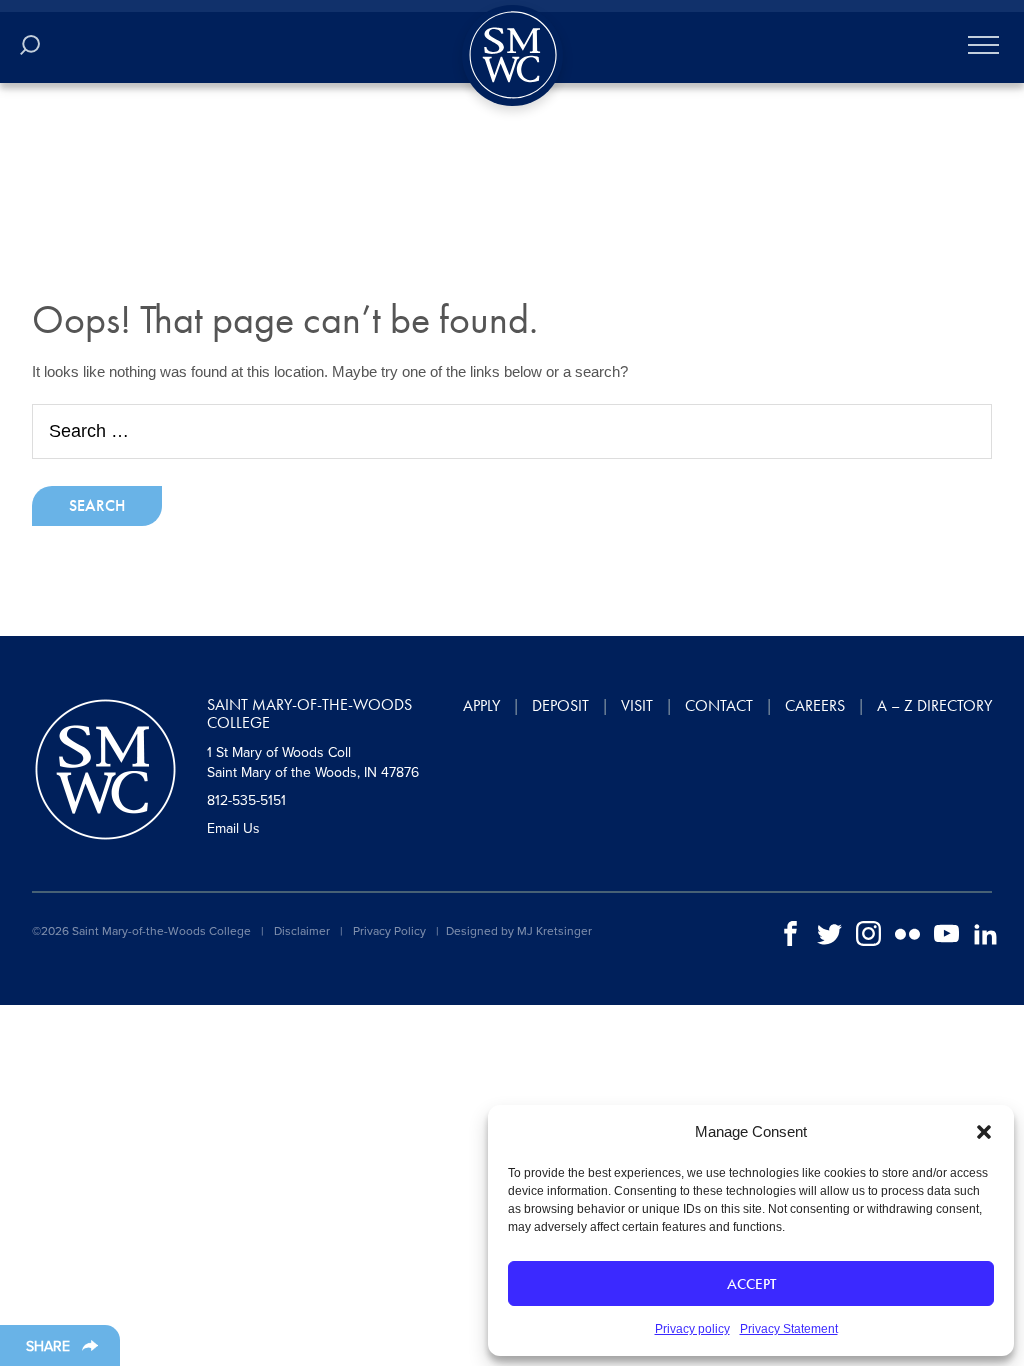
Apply (481, 705)
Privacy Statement (789, 1329)
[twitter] (829, 933)
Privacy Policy (389, 931)
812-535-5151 (246, 800)
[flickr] (907, 933)
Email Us (233, 828)
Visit (637, 705)
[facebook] (790, 933)
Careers (815, 705)
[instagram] (868, 933)
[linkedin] (985, 933)
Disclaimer (302, 931)
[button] (984, 1132)
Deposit (560, 705)
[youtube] (946, 933)
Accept (751, 1284)
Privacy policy (692, 1329)
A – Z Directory (934, 705)
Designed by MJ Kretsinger (519, 931)
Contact (719, 705)
